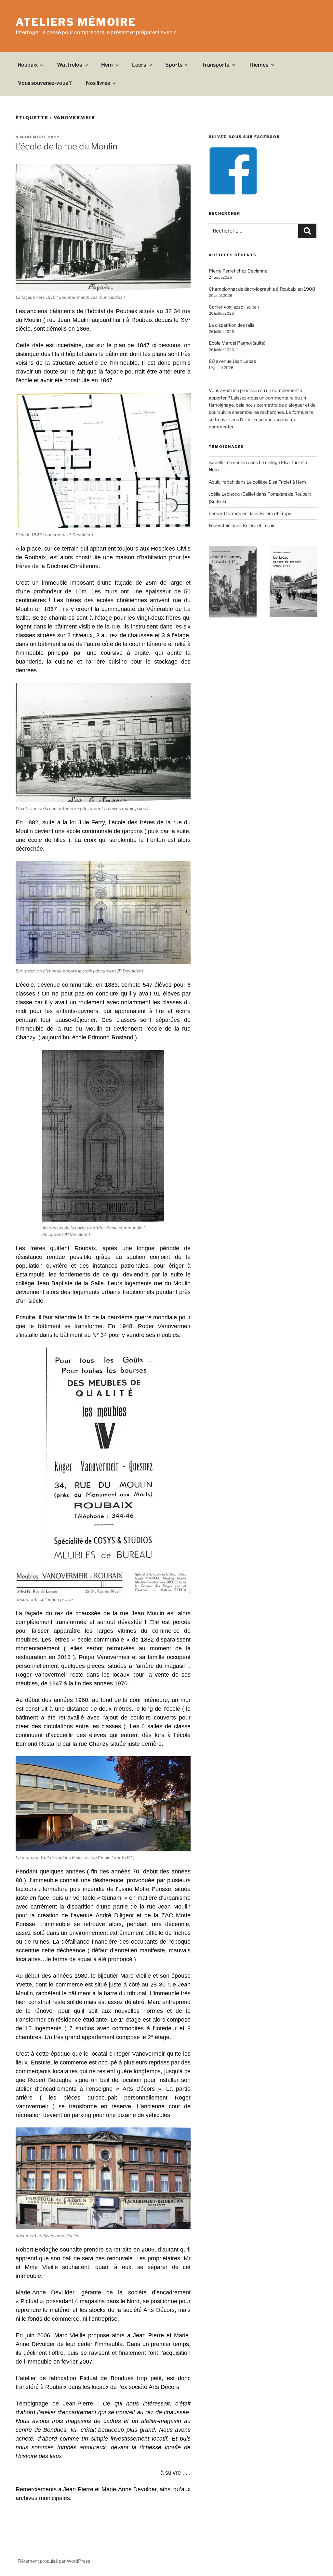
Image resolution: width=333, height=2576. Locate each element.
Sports (174, 65)
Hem (107, 65)
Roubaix (28, 65)
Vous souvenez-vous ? (45, 83)
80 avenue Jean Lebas (232, 361)
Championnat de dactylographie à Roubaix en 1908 (262, 289)
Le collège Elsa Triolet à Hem (276, 482)
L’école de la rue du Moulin (66, 146)
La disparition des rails (232, 325)
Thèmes (258, 65)
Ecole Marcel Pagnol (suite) (237, 343)
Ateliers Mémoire (76, 22)
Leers (139, 65)
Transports (215, 65)
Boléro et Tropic (276, 513)
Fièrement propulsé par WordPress (54, 2561)
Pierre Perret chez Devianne (238, 271)
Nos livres (98, 83)
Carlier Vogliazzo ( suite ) (234, 307)
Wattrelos (69, 65)
